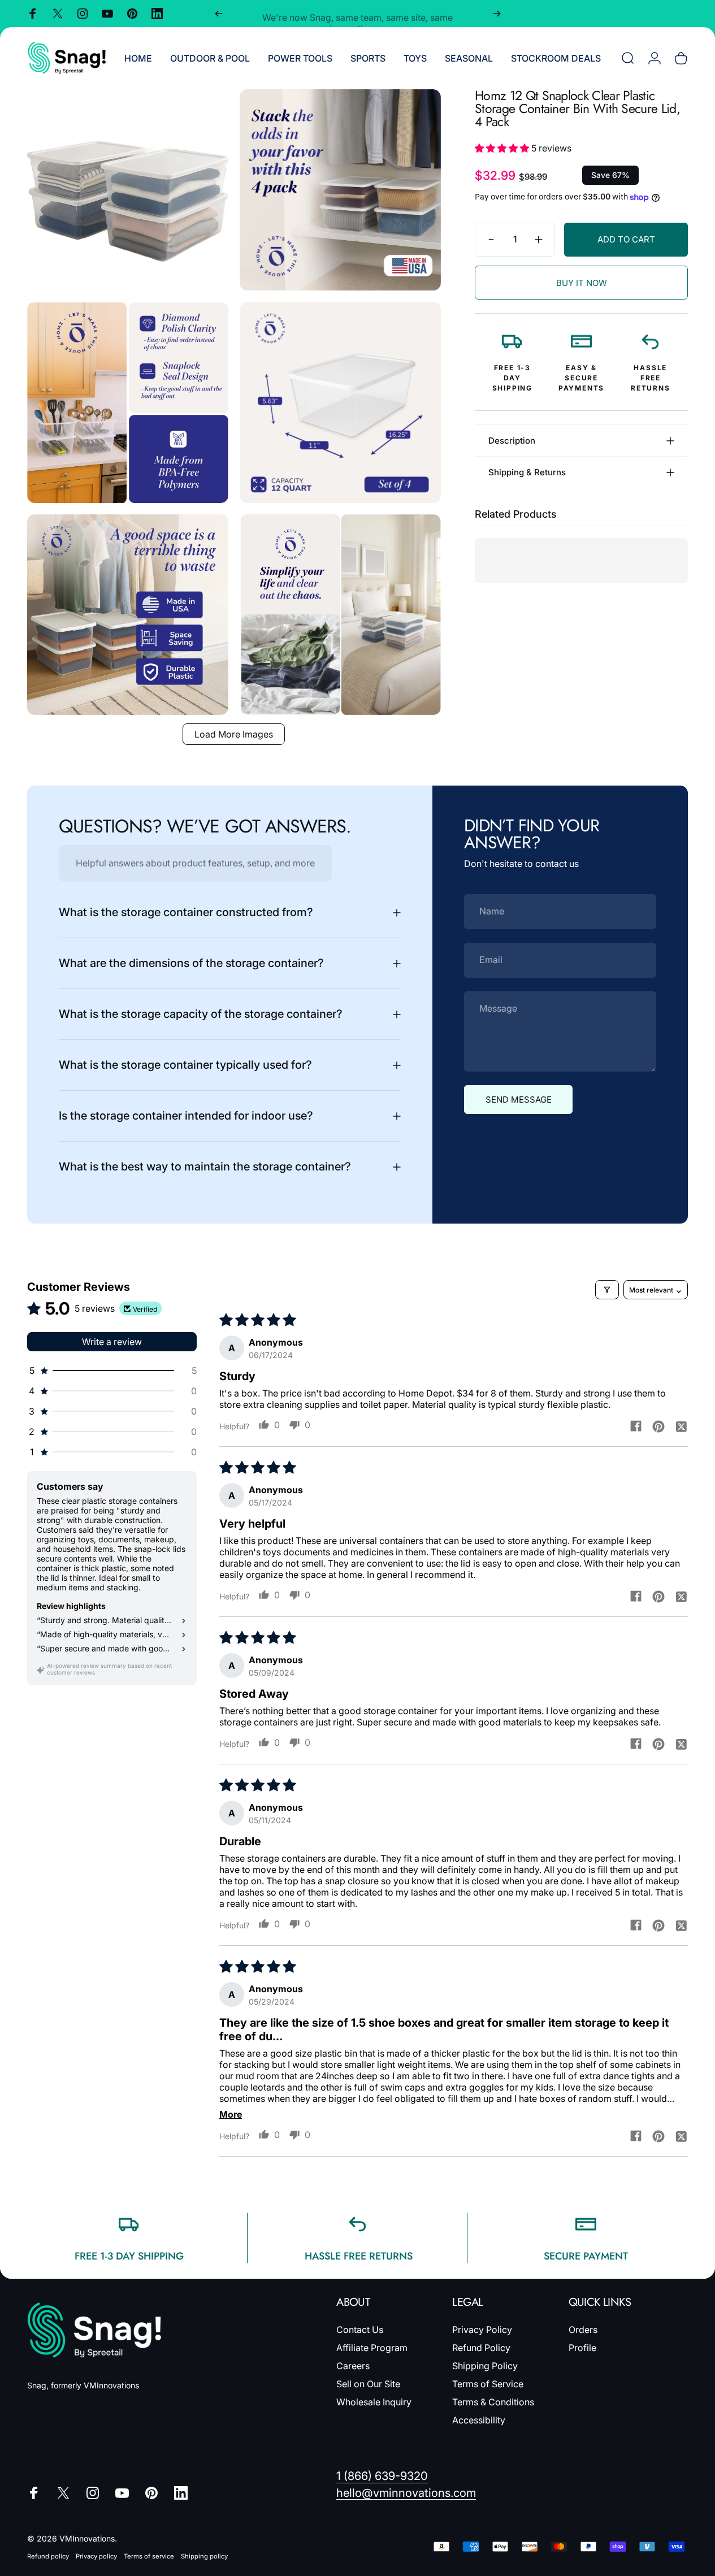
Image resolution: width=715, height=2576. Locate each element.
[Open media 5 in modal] (128, 615)
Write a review (112, 1342)
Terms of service (149, 2556)
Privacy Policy (482, 2330)
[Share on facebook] (636, 1426)
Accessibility (479, 2420)
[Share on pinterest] (658, 1426)
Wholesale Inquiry (374, 2402)
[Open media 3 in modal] (128, 402)
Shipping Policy (485, 2366)
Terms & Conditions (493, 2402)
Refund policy (48, 2556)
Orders (583, 2330)
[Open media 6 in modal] (340, 615)
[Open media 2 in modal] (340, 190)
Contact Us (360, 2330)
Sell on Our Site (368, 2384)
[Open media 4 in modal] (340, 402)
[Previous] (219, 14)
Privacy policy (96, 2556)
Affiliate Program (372, 2348)
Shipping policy (204, 2556)
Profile (582, 2348)
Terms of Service (488, 2384)
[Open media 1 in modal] (128, 190)
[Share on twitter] (681, 1426)
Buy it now (582, 283)
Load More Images (234, 734)
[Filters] (607, 1290)
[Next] (497, 14)
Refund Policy (481, 2348)
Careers (353, 2366)
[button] (503, 148)
